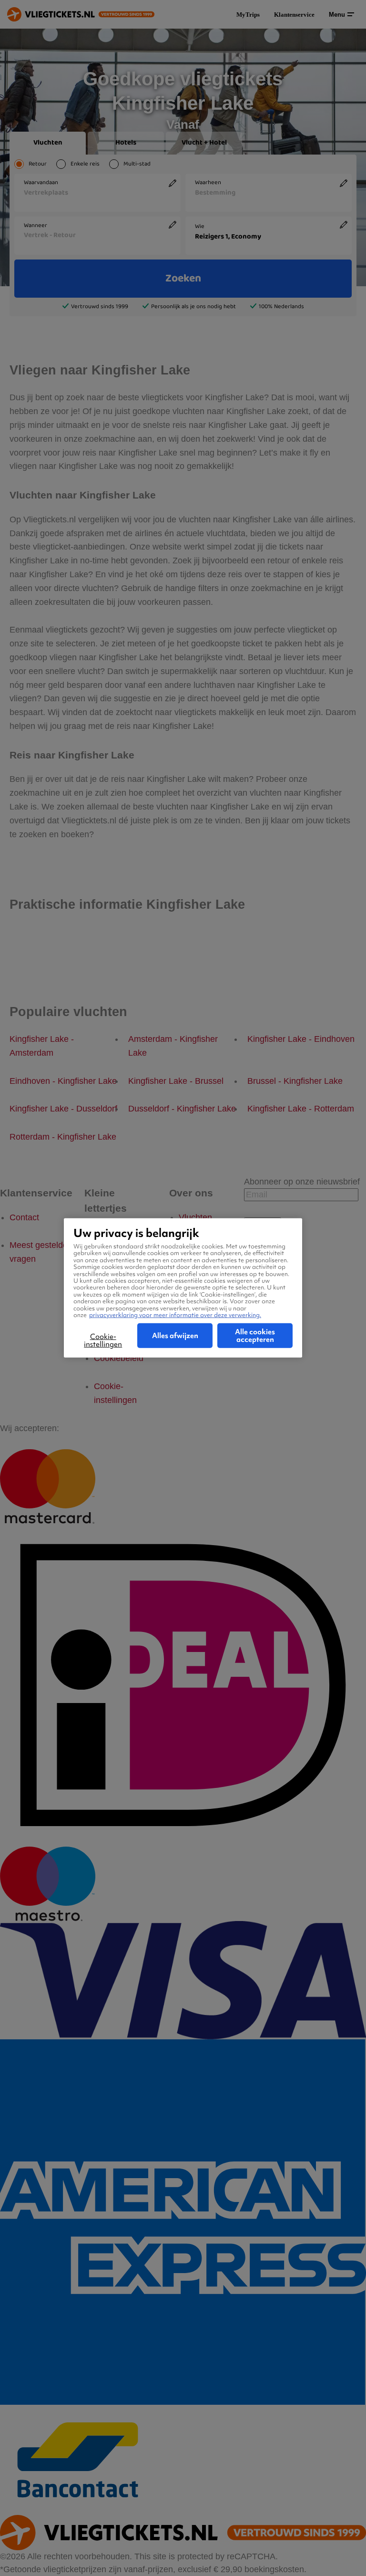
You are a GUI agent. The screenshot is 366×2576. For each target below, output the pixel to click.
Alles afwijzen (175, 1336)
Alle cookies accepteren (255, 1336)
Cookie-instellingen (103, 1340)
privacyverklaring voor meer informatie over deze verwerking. (175, 1315)
